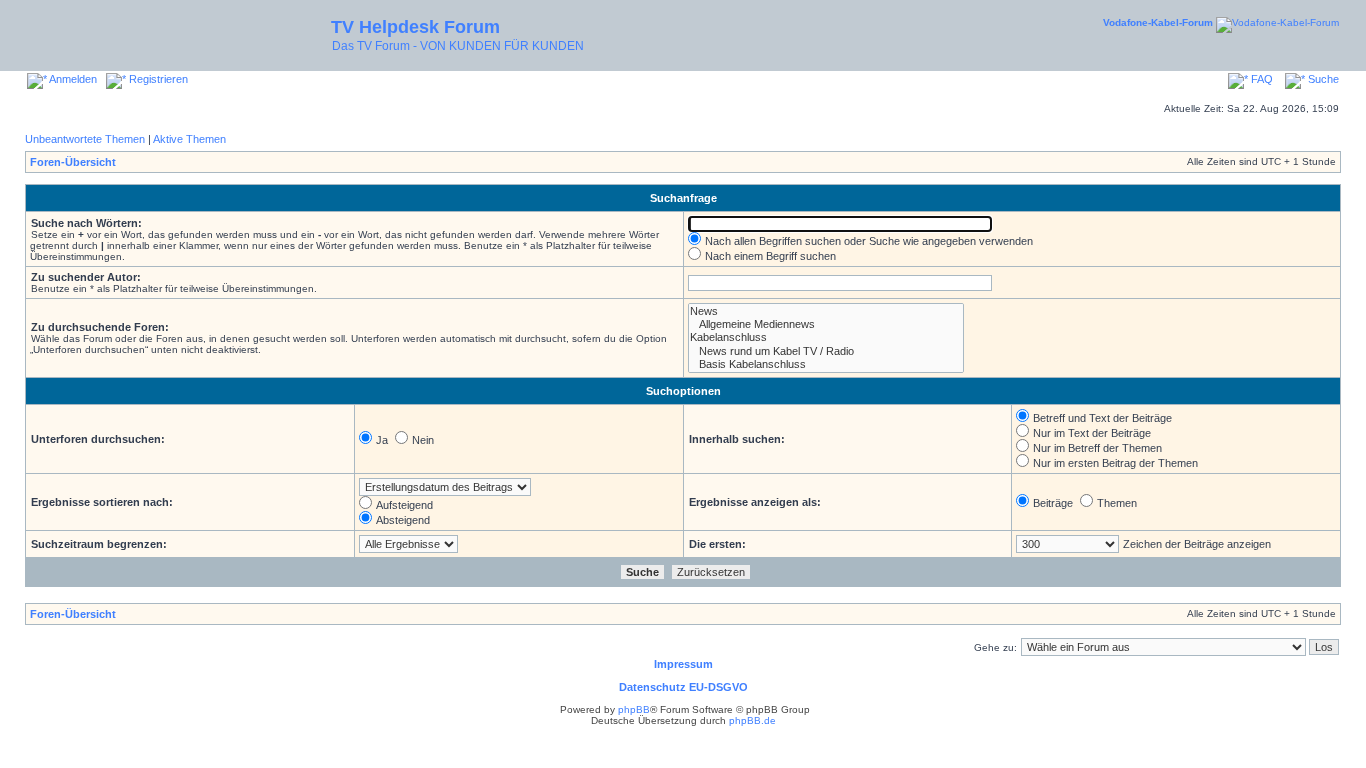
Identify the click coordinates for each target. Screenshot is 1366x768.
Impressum (683, 664)
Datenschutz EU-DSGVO (683, 687)
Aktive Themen (189, 139)
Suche (1322, 79)
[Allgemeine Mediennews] (826, 324)
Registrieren (157, 79)
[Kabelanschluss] (826, 337)
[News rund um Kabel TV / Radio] (826, 351)
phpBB (634, 709)
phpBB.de (752, 720)
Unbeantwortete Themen (85, 139)
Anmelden (72, 79)
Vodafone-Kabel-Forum (1158, 22)
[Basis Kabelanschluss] (826, 364)
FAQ (1260, 79)
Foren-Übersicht (73, 162)
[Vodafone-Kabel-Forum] (1277, 22)
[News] (826, 311)
